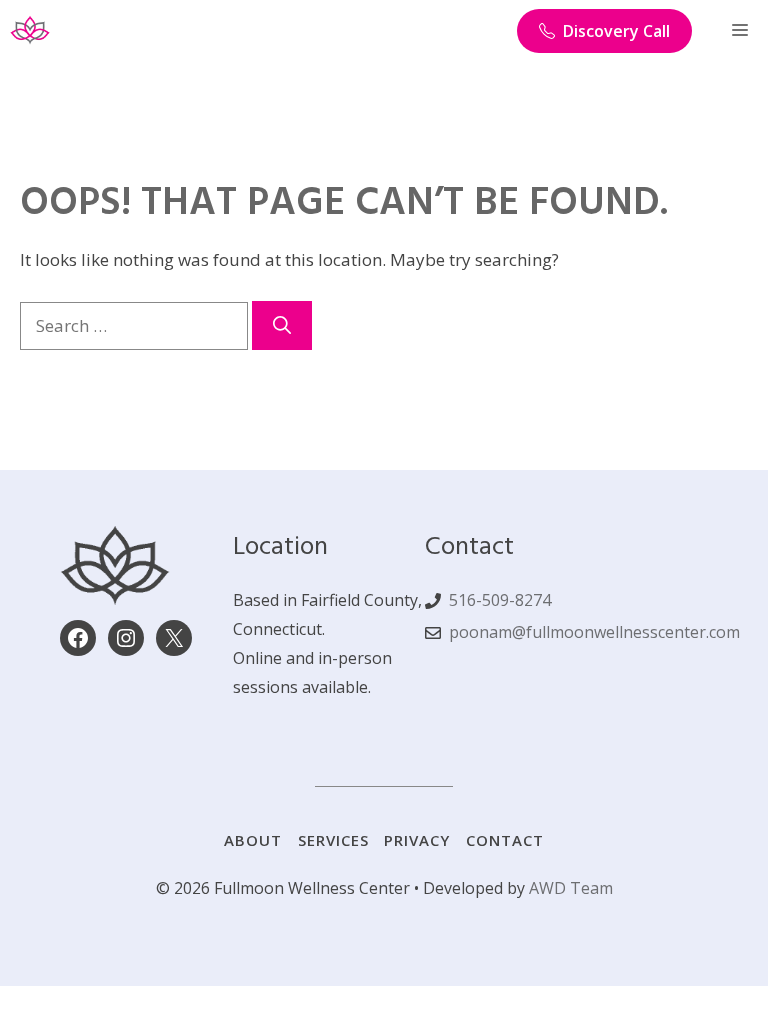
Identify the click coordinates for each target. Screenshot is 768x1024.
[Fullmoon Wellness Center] (30, 30)
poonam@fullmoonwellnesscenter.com (594, 632)
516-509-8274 (500, 600)
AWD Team (571, 888)
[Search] (282, 325)
